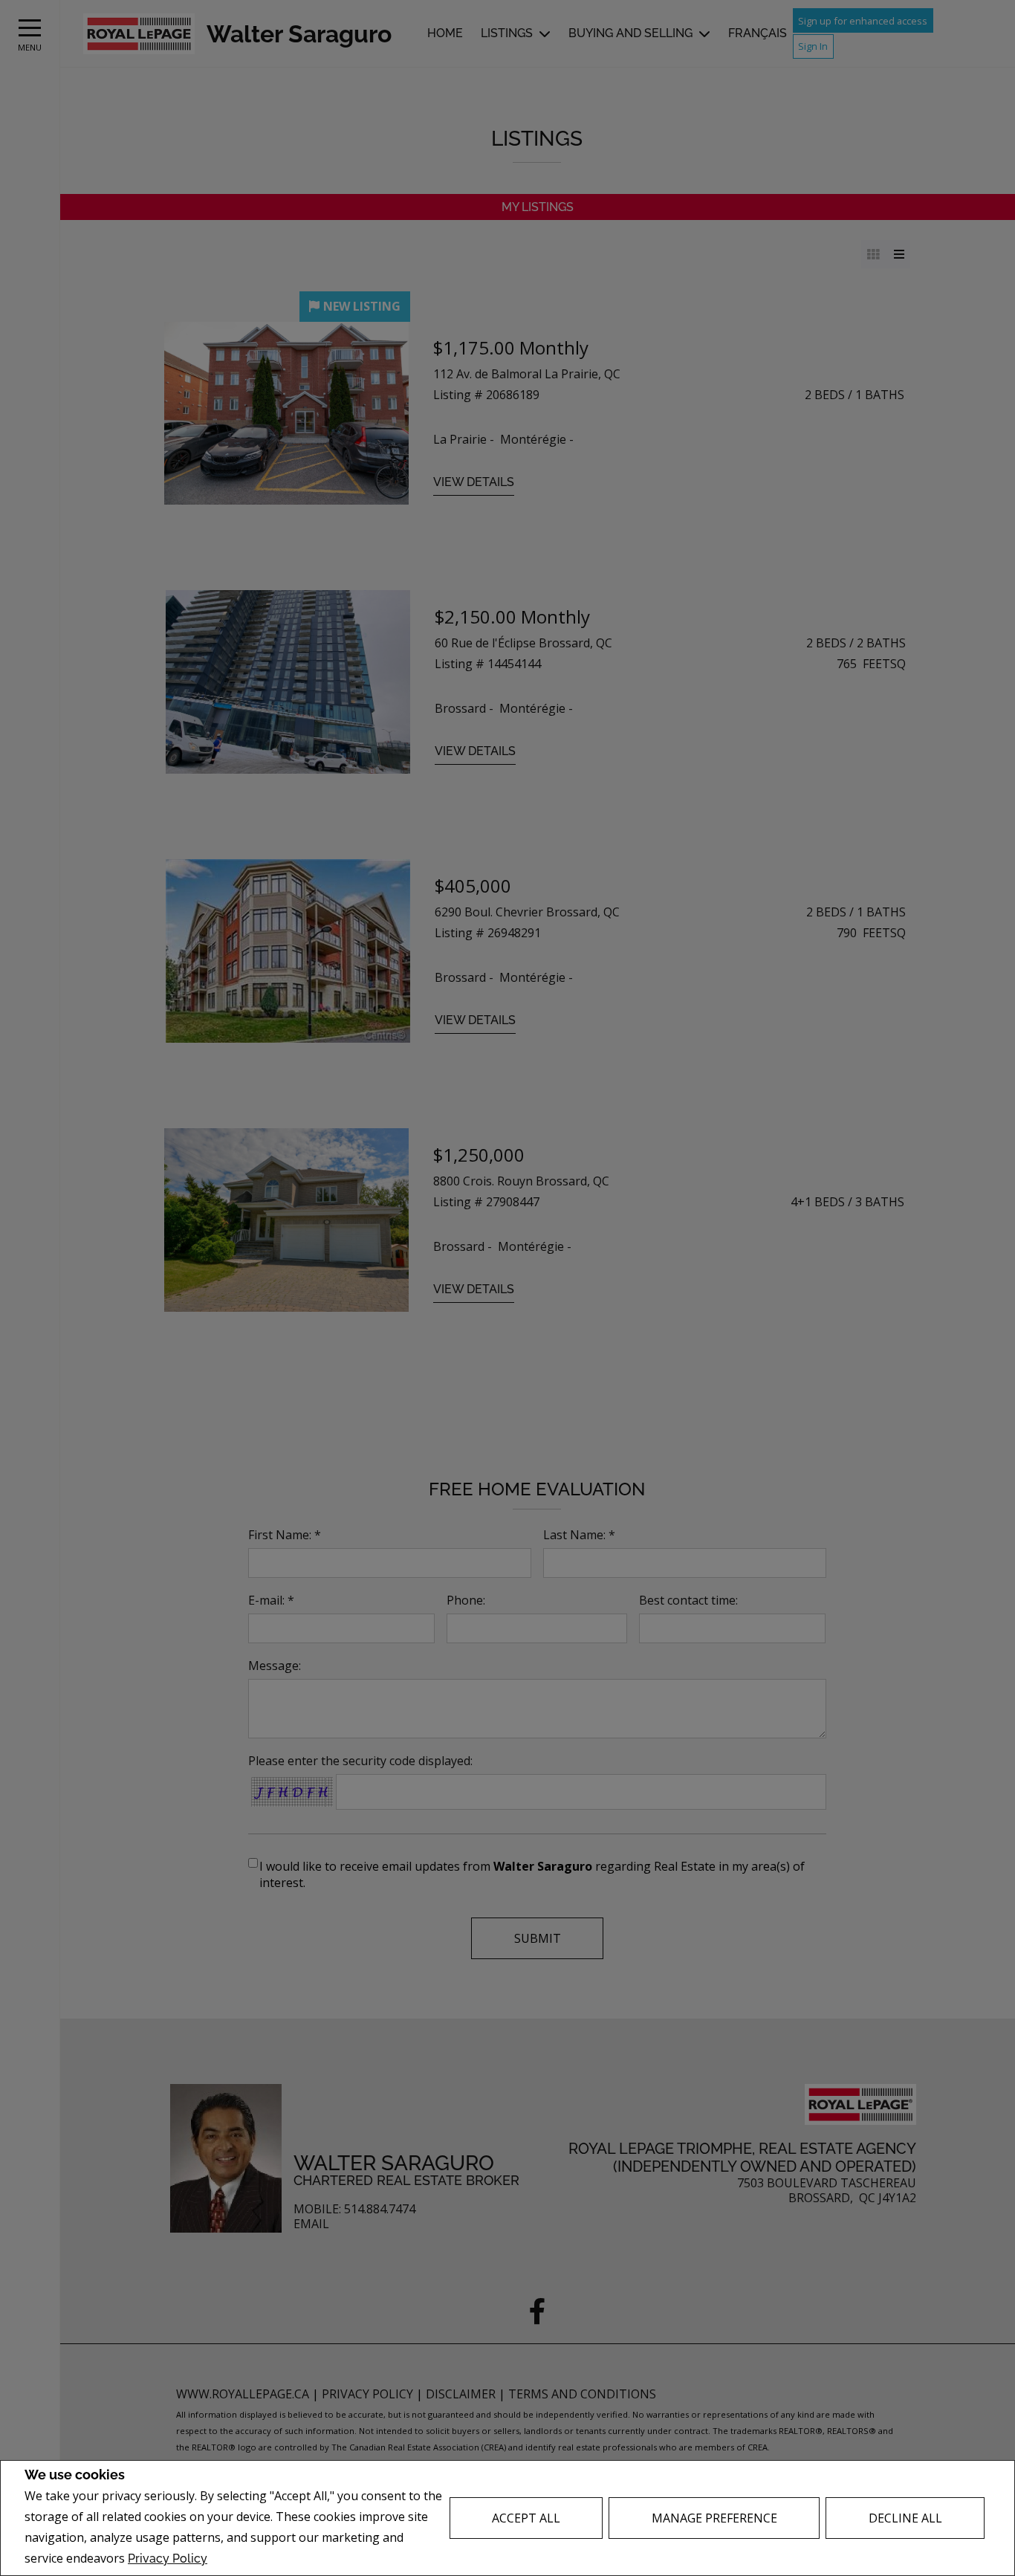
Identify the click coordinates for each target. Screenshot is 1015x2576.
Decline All (905, 2518)
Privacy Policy (168, 2559)
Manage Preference (714, 2518)
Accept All (526, 2518)
